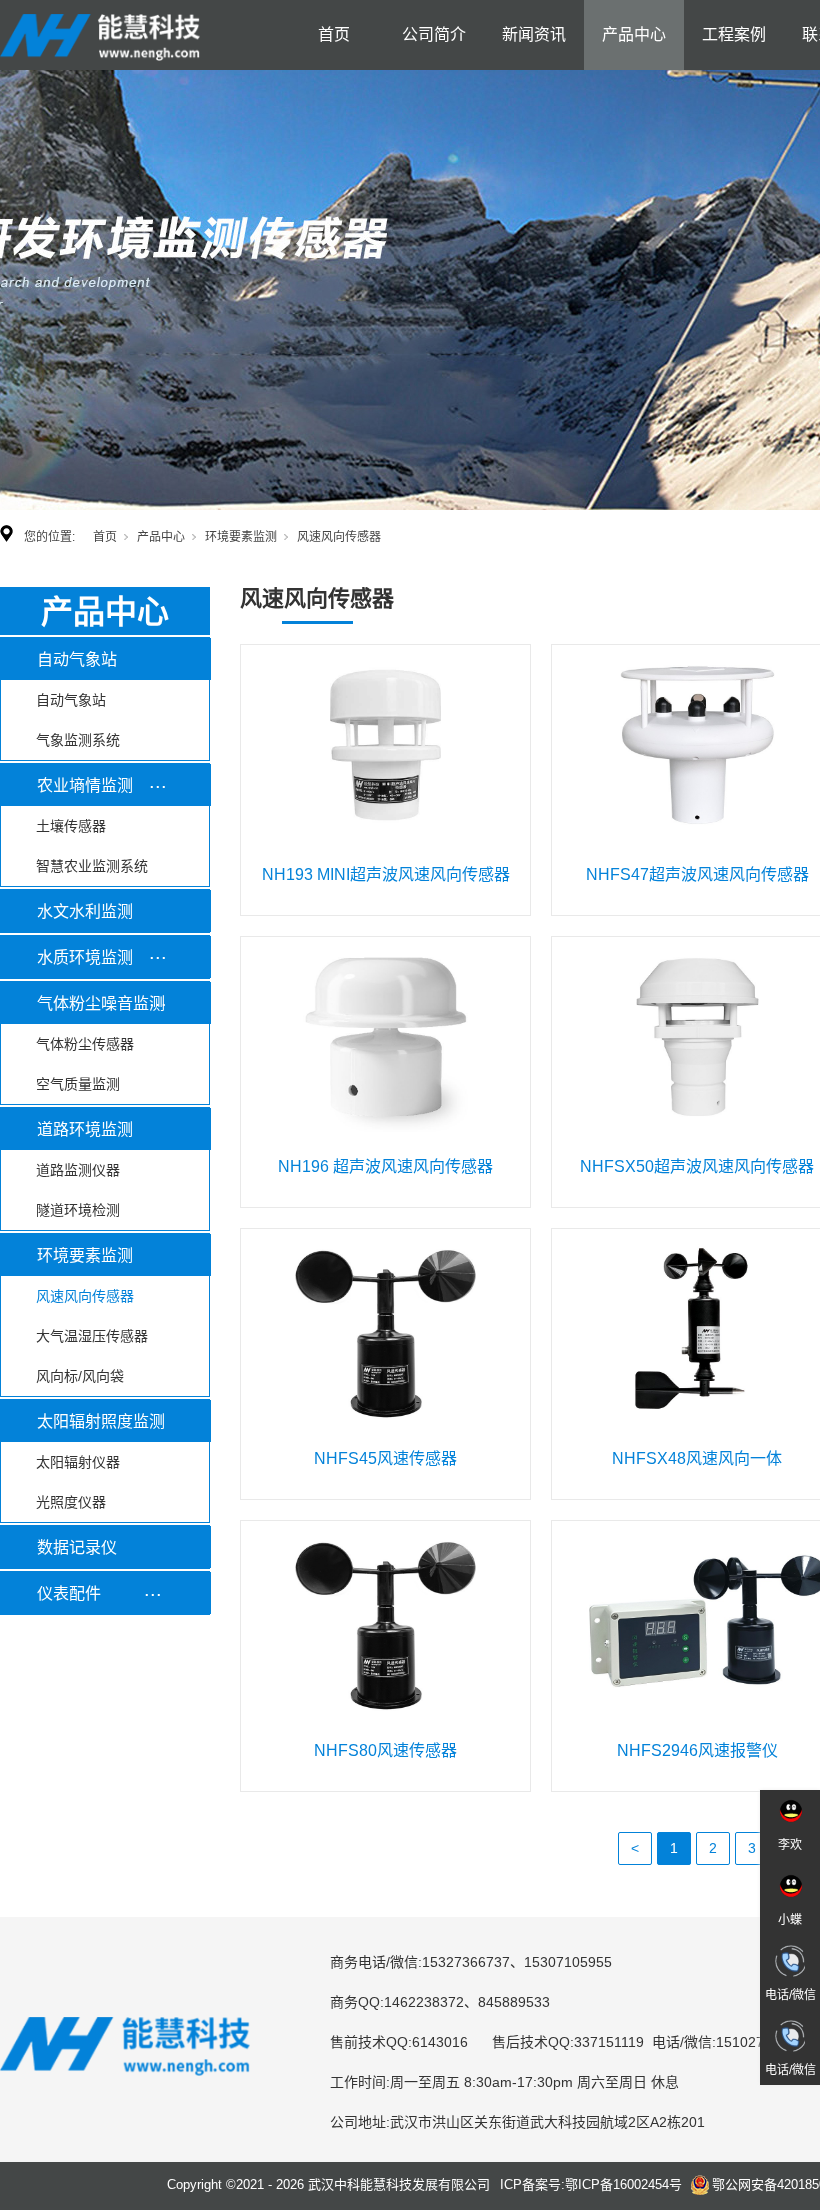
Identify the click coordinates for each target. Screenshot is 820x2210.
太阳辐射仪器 (78, 1462)
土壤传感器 (71, 826)
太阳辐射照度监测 (101, 1421)
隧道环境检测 (78, 1210)
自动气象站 (77, 659)
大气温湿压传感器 (92, 1336)
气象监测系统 (78, 740)
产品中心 (634, 34)
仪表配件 (69, 1593)
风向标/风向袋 (80, 1376)
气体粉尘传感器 (85, 1044)
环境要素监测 (241, 537)
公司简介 (434, 34)
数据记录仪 (77, 1547)
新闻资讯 (534, 34)
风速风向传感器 (85, 1296)
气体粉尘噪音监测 (101, 1003)
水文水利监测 (85, 911)
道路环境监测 (85, 1129)
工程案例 (734, 34)
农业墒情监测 (85, 785)
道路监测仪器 (78, 1170)
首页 (334, 34)
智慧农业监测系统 (92, 866)
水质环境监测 (85, 957)
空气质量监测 (78, 1084)
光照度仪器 (71, 1502)
